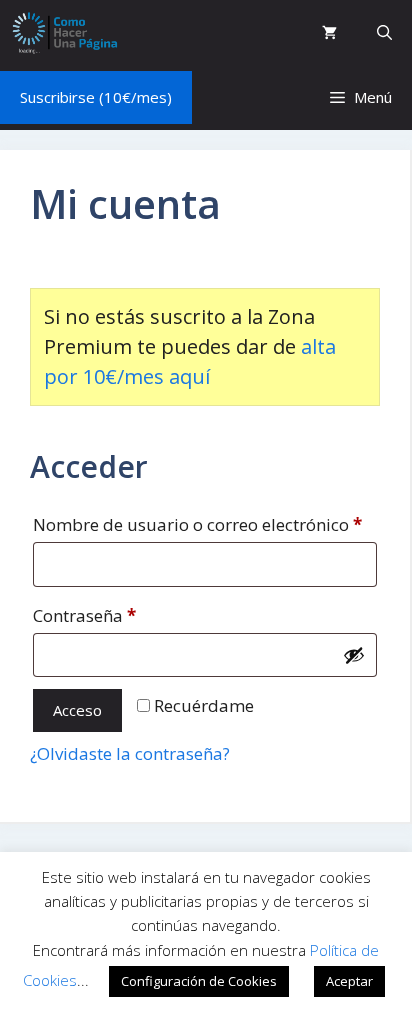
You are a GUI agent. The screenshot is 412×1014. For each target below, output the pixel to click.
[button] (384, 32)
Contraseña (130, 615)
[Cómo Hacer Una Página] (64, 32)
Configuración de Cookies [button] (199, 981)
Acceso (77, 710)
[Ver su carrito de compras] (329, 32)
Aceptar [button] (349, 981)
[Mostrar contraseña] (354, 655)
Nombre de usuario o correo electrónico (205, 524)
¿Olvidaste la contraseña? (130, 753)
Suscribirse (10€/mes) (96, 97)
